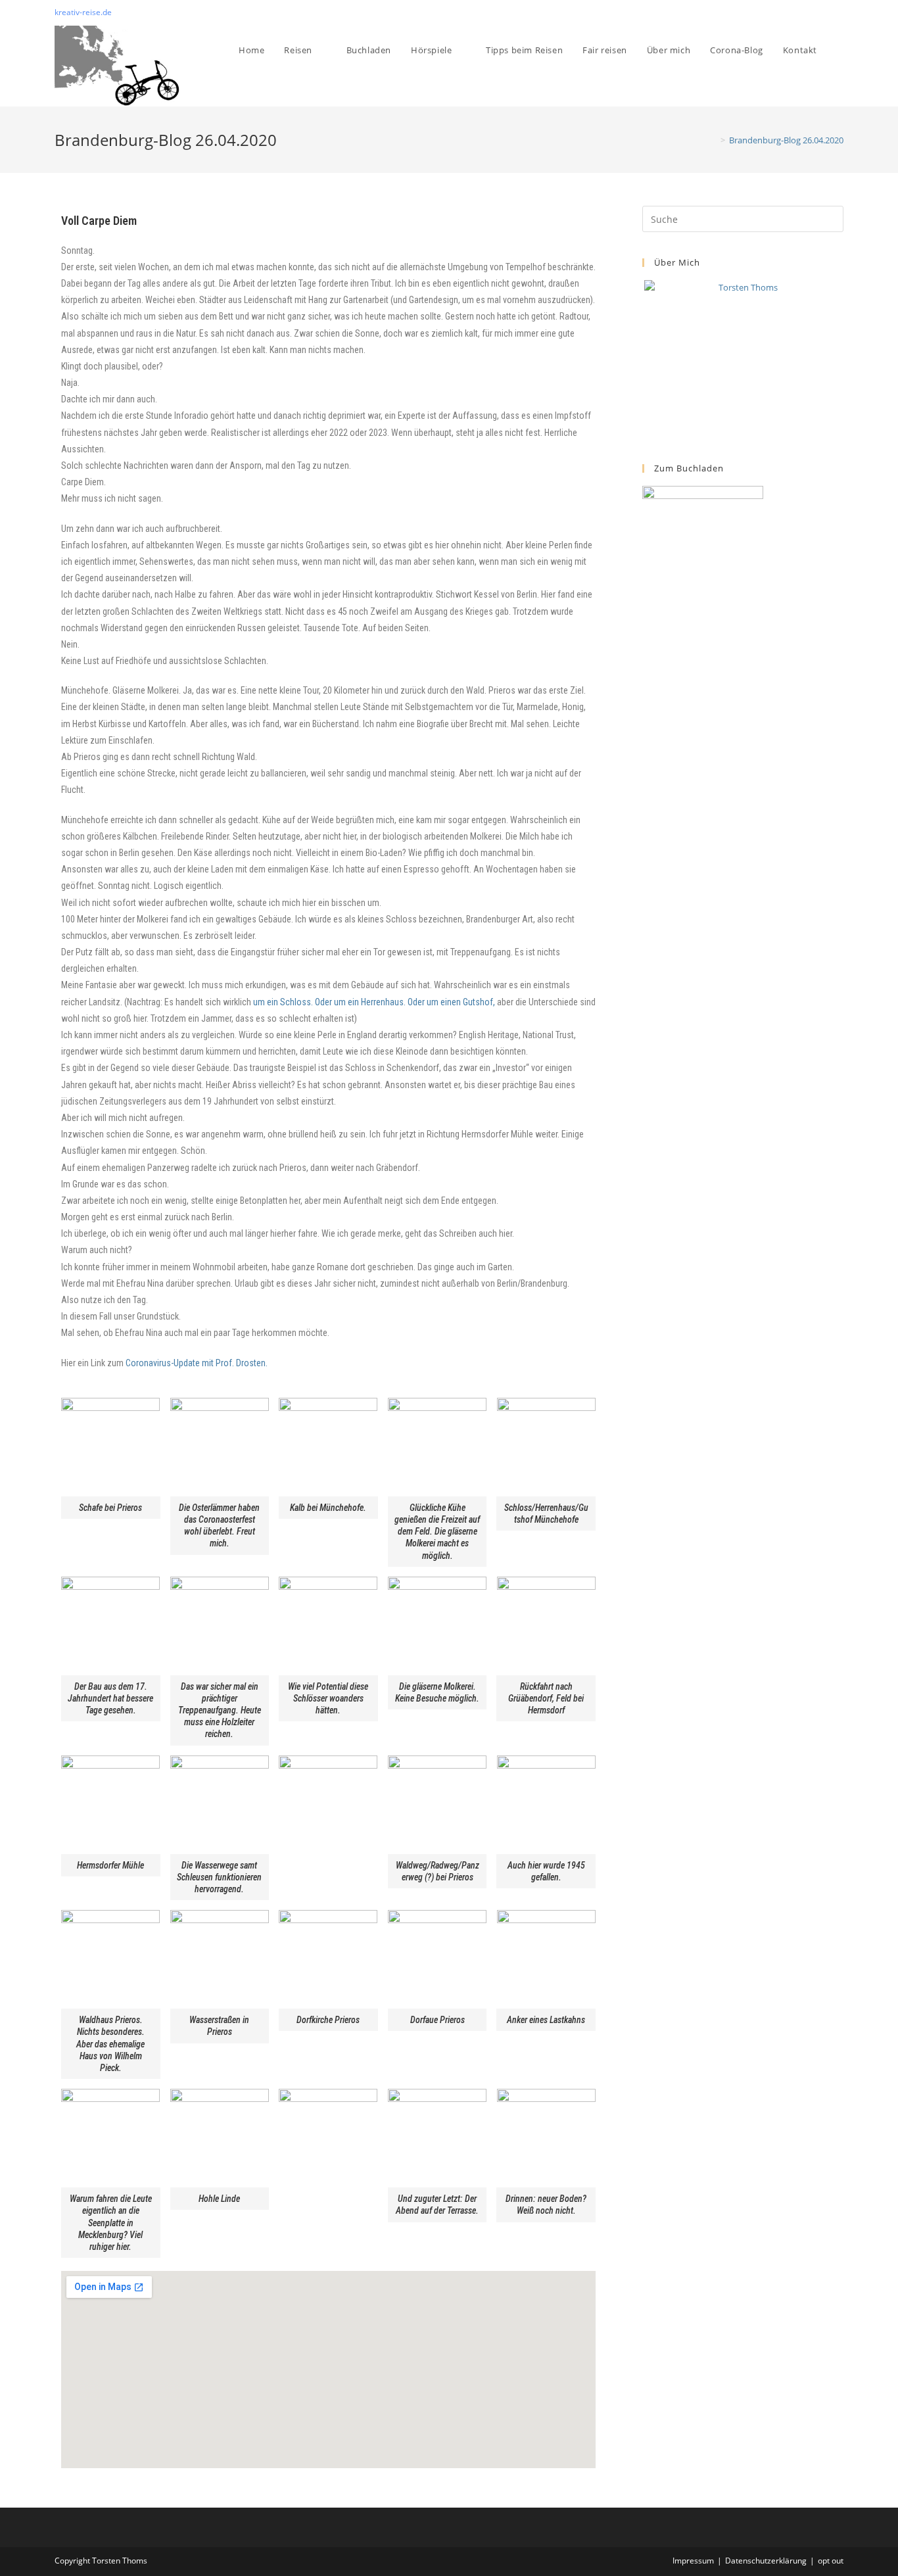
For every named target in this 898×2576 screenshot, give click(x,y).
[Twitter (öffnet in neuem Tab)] (810, 12)
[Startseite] (713, 140)
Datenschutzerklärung (766, 2561)
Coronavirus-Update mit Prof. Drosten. (197, 1363)
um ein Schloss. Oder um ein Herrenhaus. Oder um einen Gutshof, (374, 1002)
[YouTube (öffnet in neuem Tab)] (838, 12)
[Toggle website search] (840, 50)
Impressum (693, 2561)
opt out (831, 2561)
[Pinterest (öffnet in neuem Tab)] (825, 12)
